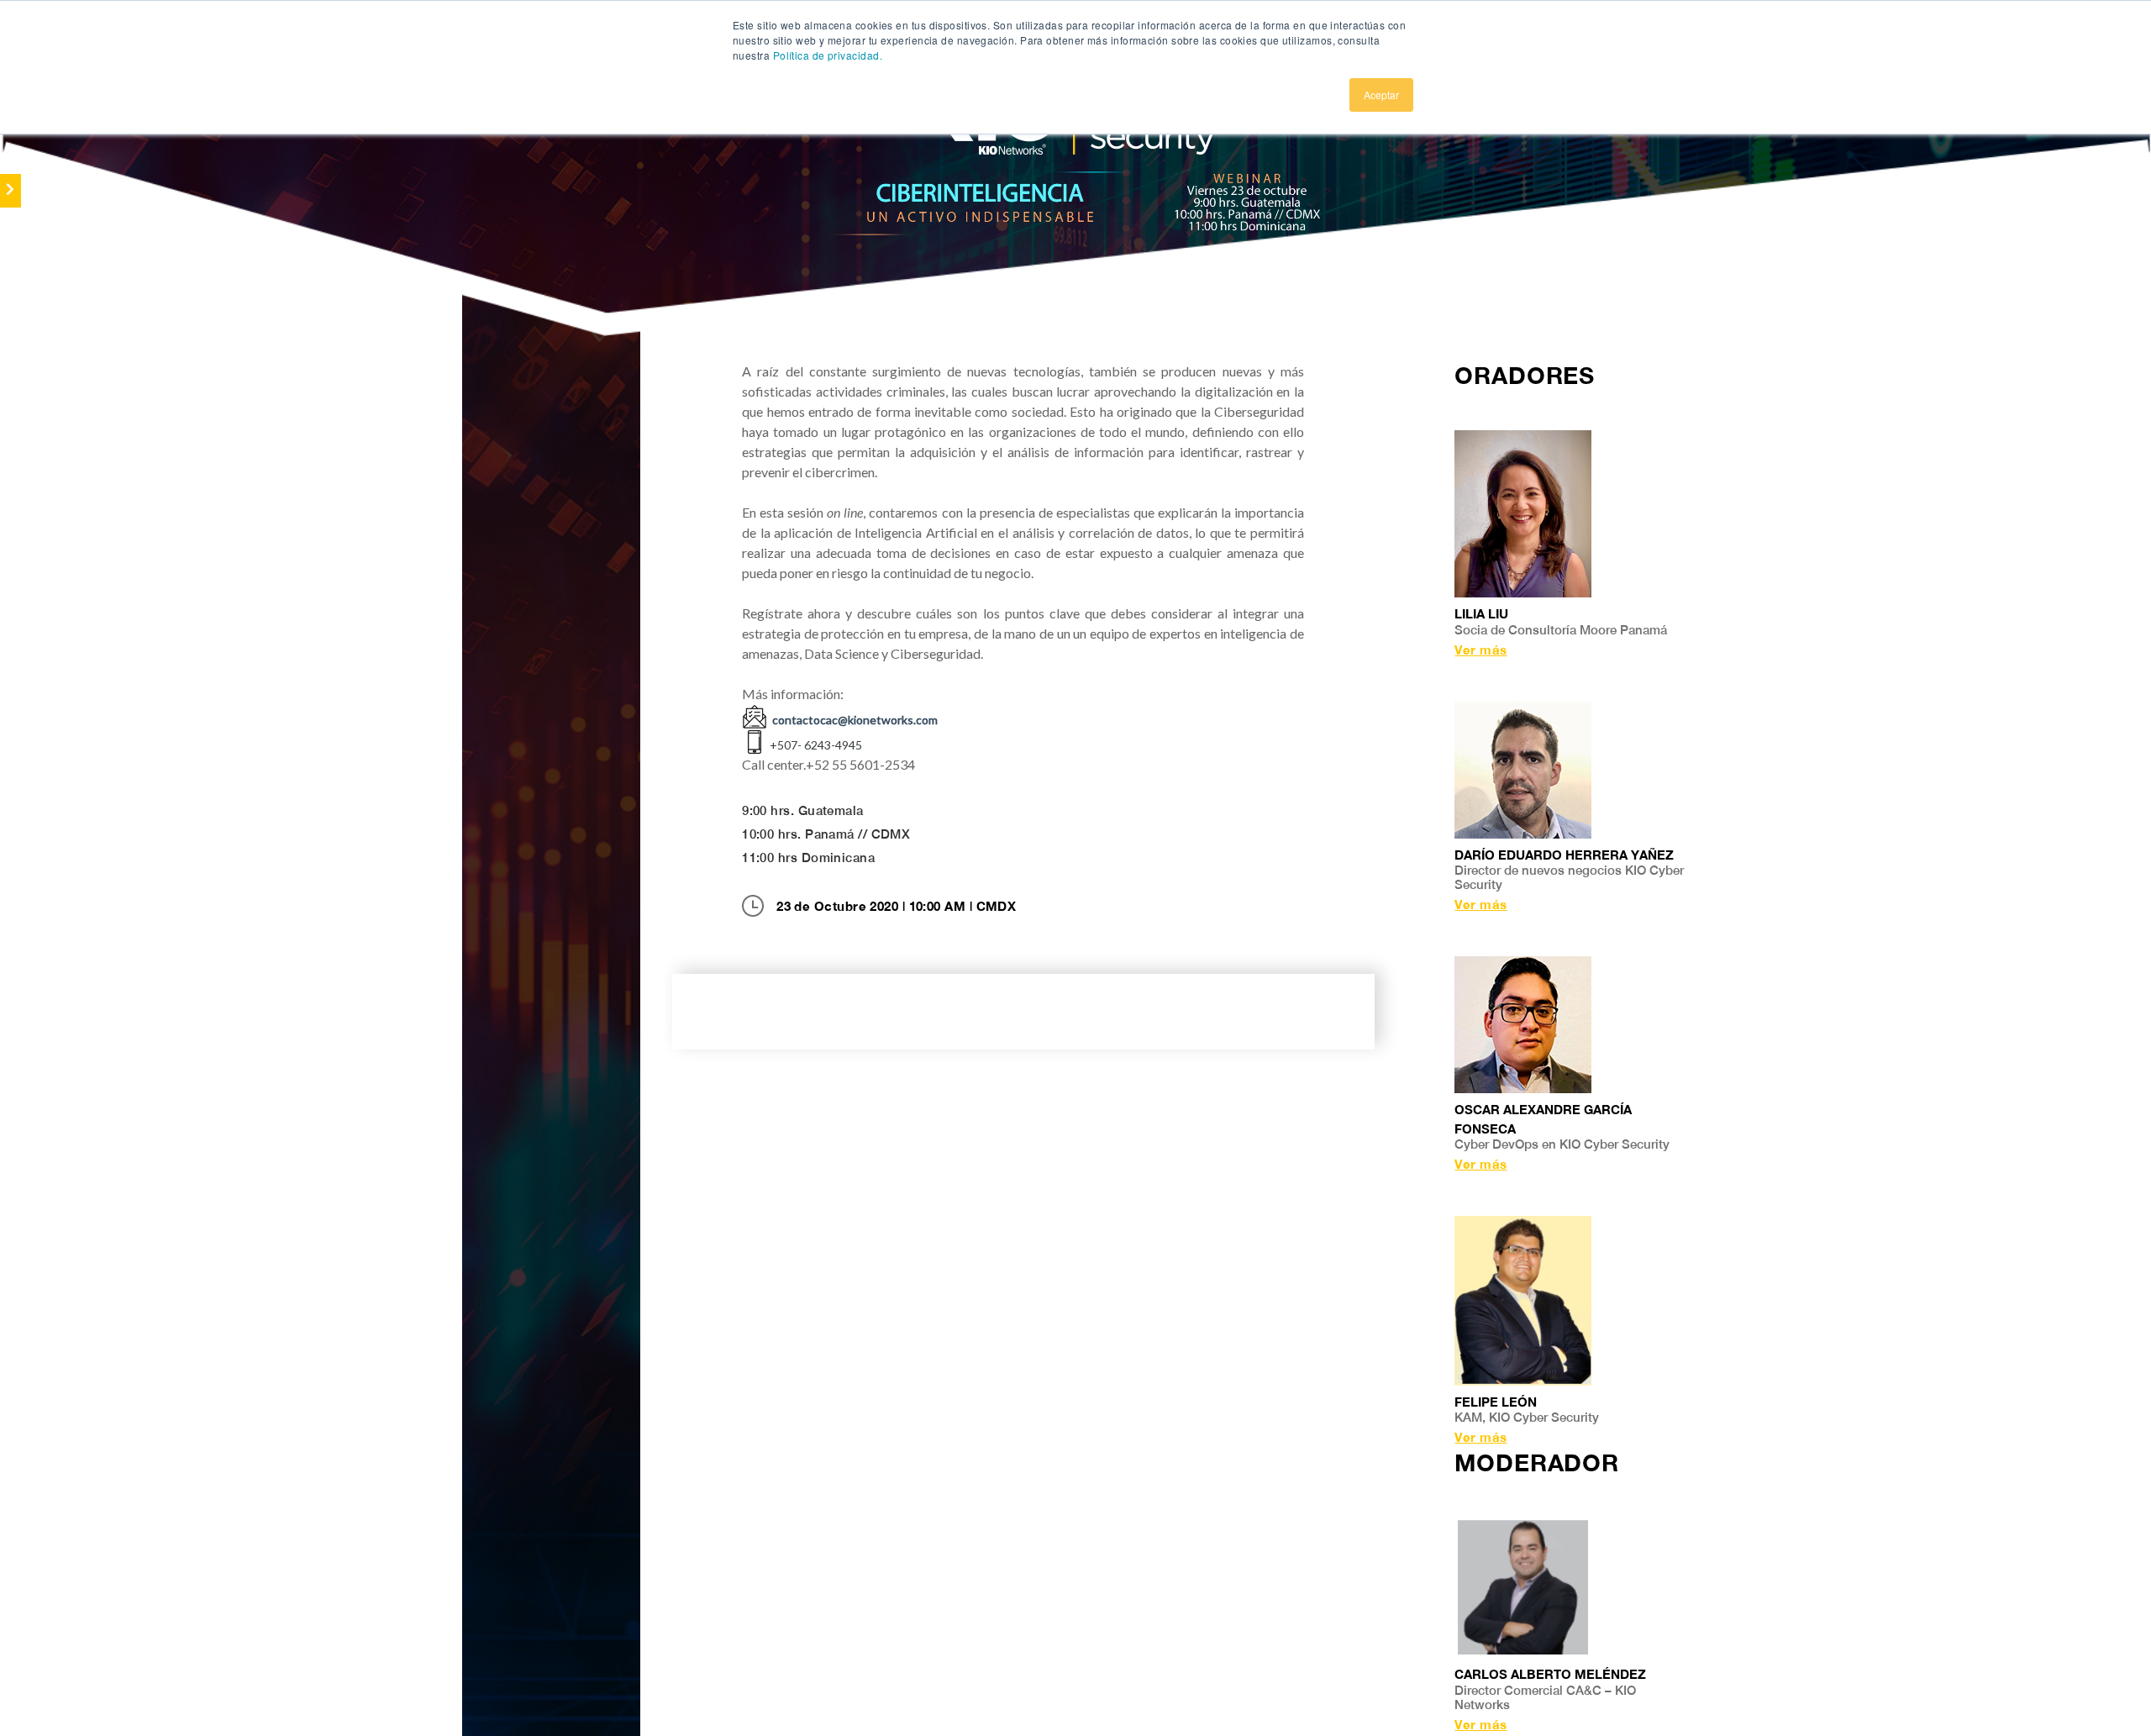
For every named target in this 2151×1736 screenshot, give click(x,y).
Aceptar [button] (1381, 95)
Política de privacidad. (828, 55)
